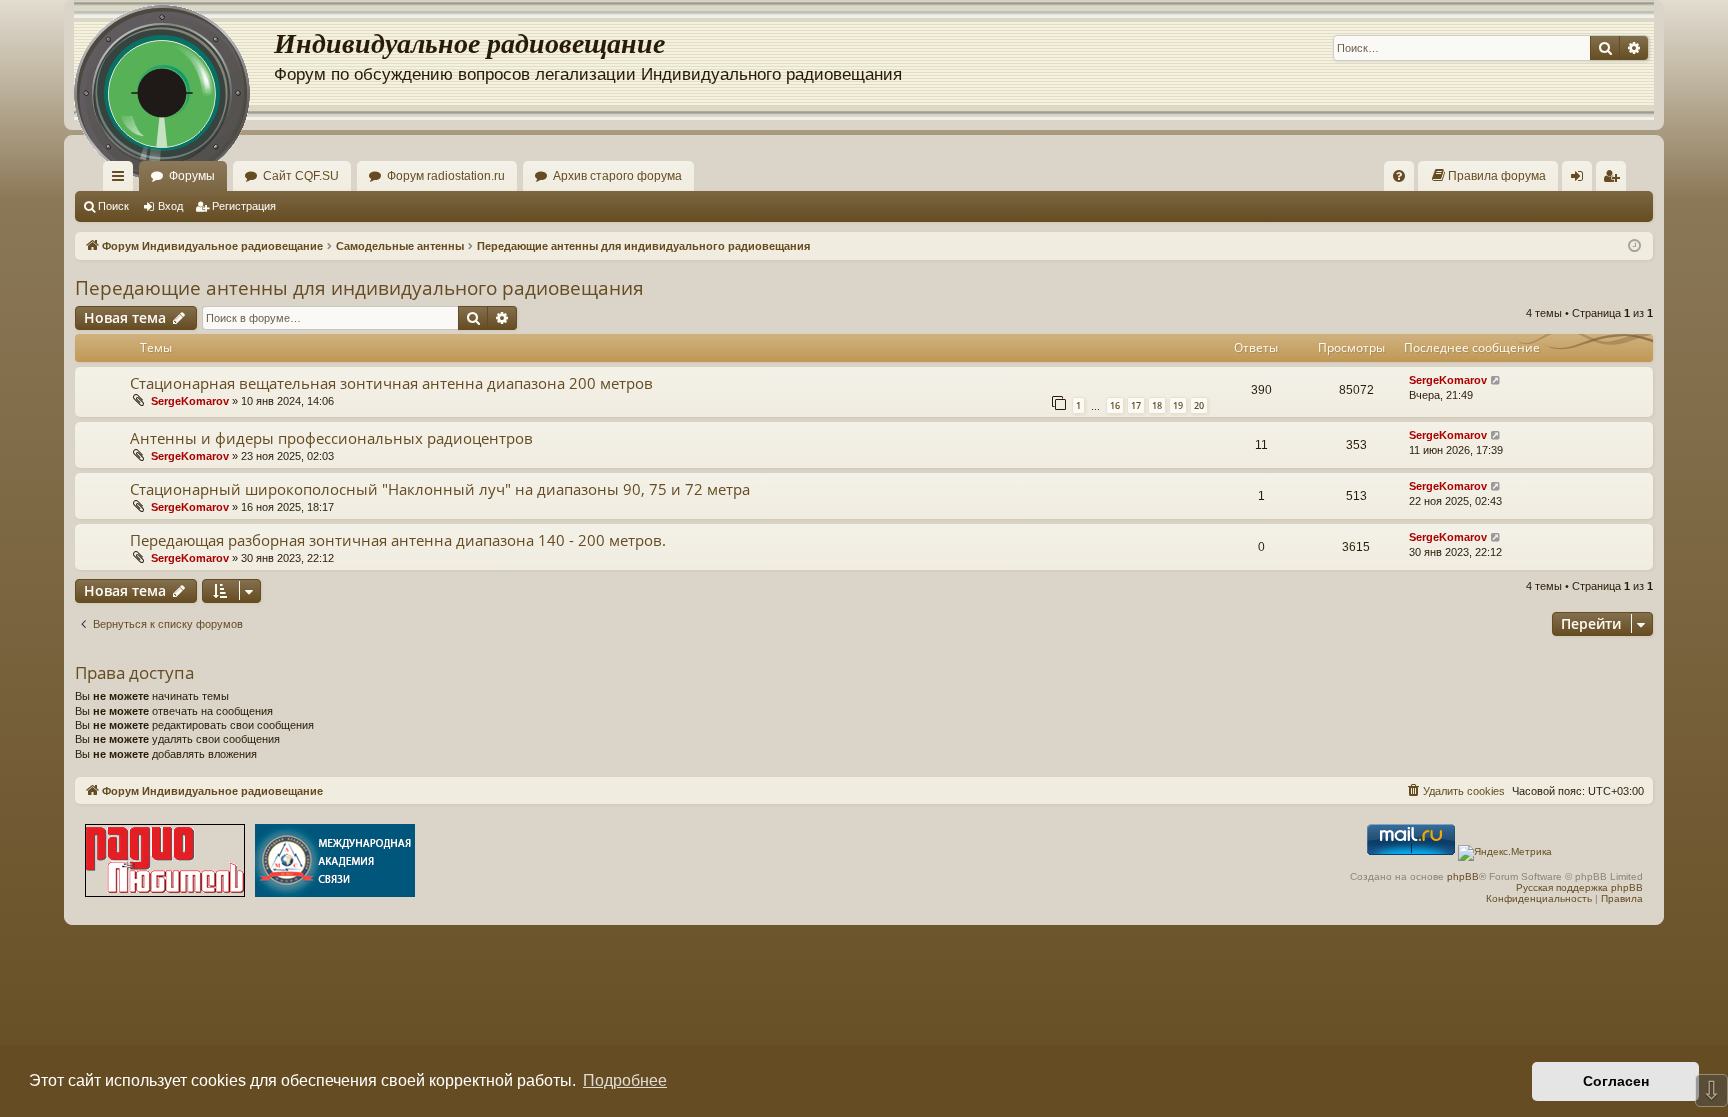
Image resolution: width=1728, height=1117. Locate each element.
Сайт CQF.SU (301, 176)
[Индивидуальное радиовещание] (174, 60)
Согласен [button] (1616, 1081)
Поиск (113, 206)
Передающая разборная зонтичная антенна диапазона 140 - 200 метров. (398, 540)
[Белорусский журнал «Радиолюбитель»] (165, 862)
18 (1157, 405)
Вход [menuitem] (1581, 180)
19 (1178, 405)
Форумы (192, 176)
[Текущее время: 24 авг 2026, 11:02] (1634, 246)
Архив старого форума (617, 176)
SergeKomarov (190, 401)
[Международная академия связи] (335, 862)
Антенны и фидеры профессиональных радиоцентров (331, 438)
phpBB (1463, 876)
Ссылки (122, 180)
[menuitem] (1399, 176)
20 (1199, 405)
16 (1115, 405)
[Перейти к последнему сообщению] (1496, 380)
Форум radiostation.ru (446, 176)
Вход (170, 206)
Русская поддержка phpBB (1579, 887)
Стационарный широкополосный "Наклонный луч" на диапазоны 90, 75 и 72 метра (440, 489)
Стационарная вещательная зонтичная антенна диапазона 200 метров (391, 383)
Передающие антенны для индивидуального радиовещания (359, 288)
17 (1136, 405)
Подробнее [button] (625, 1080)
